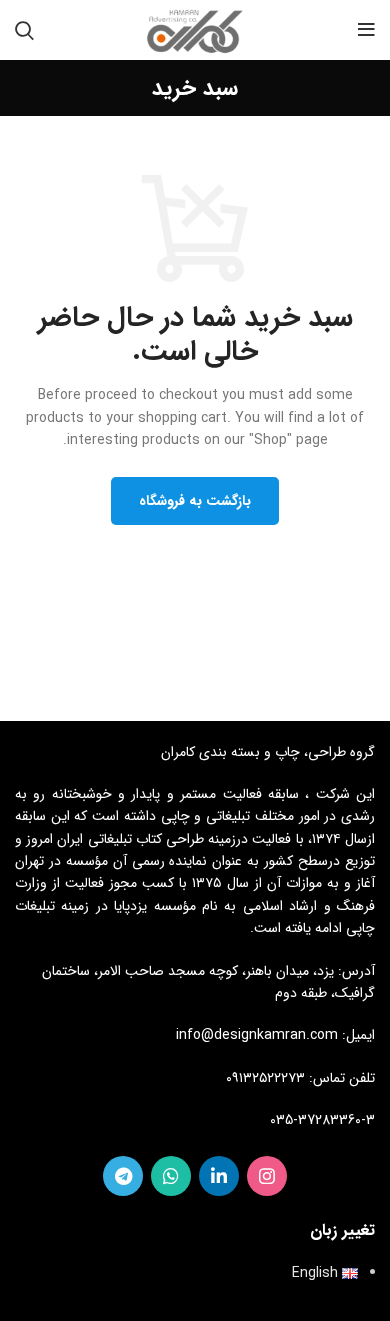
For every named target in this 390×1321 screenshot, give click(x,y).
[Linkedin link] (219, 1176)
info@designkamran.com (257, 1035)
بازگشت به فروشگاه (195, 501)
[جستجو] (24, 30)
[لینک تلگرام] (123, 1176)
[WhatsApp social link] (171, 1176)
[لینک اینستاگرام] (267, 1176)
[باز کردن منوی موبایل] (366, 30)
